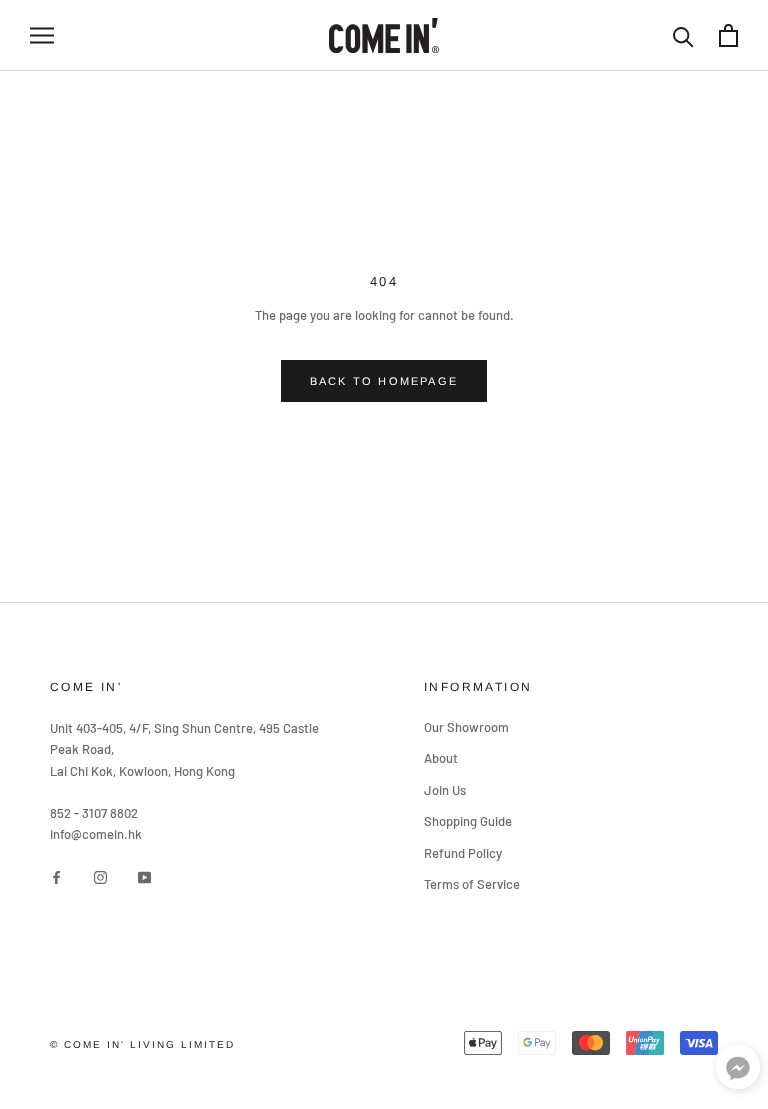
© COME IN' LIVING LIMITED (142, 1044)
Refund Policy (463, 853)
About (441, 758)
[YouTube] (144, 876)
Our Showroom (466, 727)
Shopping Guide (468, 821)
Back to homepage (384, 381)
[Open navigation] (42, 35)
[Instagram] (100, 876)
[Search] (683, 35)
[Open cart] (728, 35)
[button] (738, 1071)
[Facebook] (56, 876)
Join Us (445, 790)
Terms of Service (472, 884)
